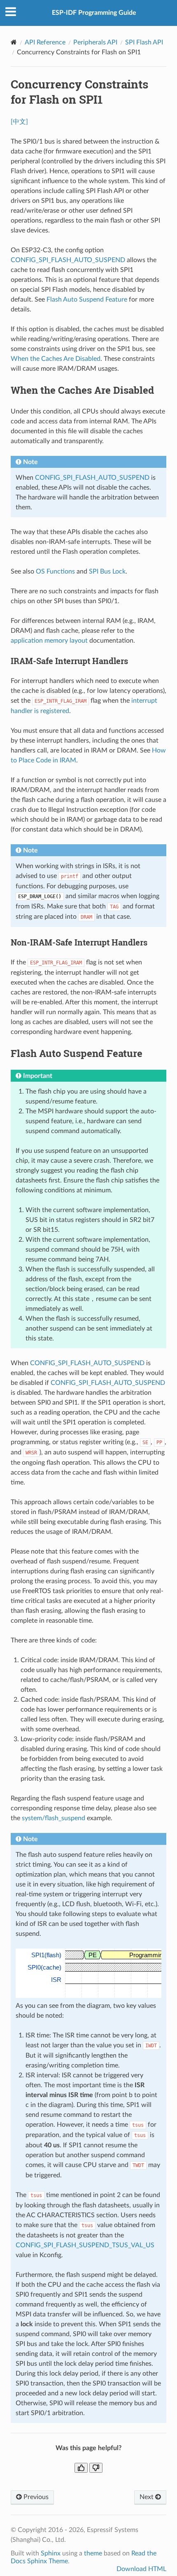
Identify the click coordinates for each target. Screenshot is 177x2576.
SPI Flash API (144, 42)
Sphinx (51, 2553)
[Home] (14, 42)
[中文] (19, 122)
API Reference (45, 42)
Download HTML (141, 2569)
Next (147, 2497)
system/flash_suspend (54, 1818)
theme (93, 2553)
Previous (35, 2497)
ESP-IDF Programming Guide (94, 13)
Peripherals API (95, 42)
